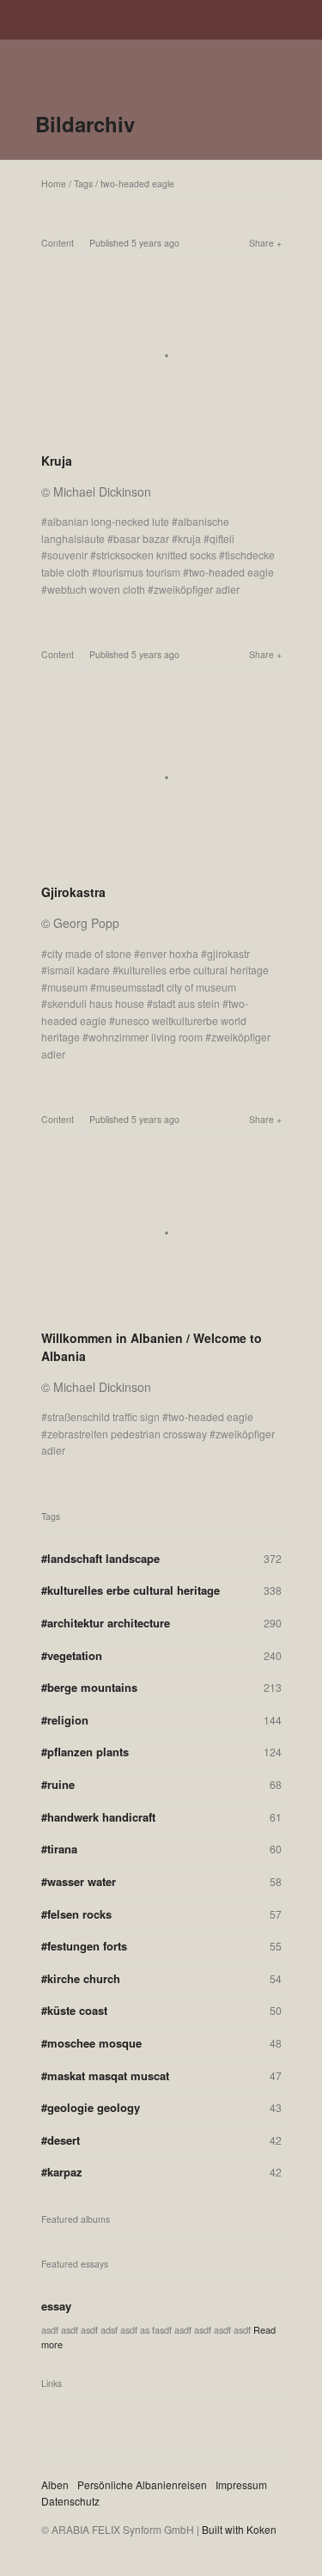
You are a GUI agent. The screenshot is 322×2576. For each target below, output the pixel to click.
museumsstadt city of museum (166, 987)
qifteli (222, 538)
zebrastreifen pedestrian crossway (127, 1434)
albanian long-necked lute (108, 521)
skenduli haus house (96, 1003)
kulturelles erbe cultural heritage (194, 970)
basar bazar (141, 538)
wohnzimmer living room (146, 1037)
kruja (189, 538)
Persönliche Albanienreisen (142, 2484)
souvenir (67, 555)
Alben (55, 2484)
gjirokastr (228, 953)
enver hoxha (169, 953)
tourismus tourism (139, 572)
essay (56, 2306)
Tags (83, 183)
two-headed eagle (137, 183)
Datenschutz (70, 2501)
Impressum (241, 2484)
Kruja (57, 461)
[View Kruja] (161, 438)
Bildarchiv (85, 124)
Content (58, 243)
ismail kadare (79, 970)
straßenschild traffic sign (103, 1416)
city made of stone (89, 953)
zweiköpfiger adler (197, 589)
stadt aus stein (186, 1003)
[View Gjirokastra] (161, 870)
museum (67, 987)
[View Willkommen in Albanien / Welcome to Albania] (161, 1315)
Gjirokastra (73, 892)
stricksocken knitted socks (156, 555)
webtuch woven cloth (96, 589)
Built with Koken (239, 2529)
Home (54, 183)
